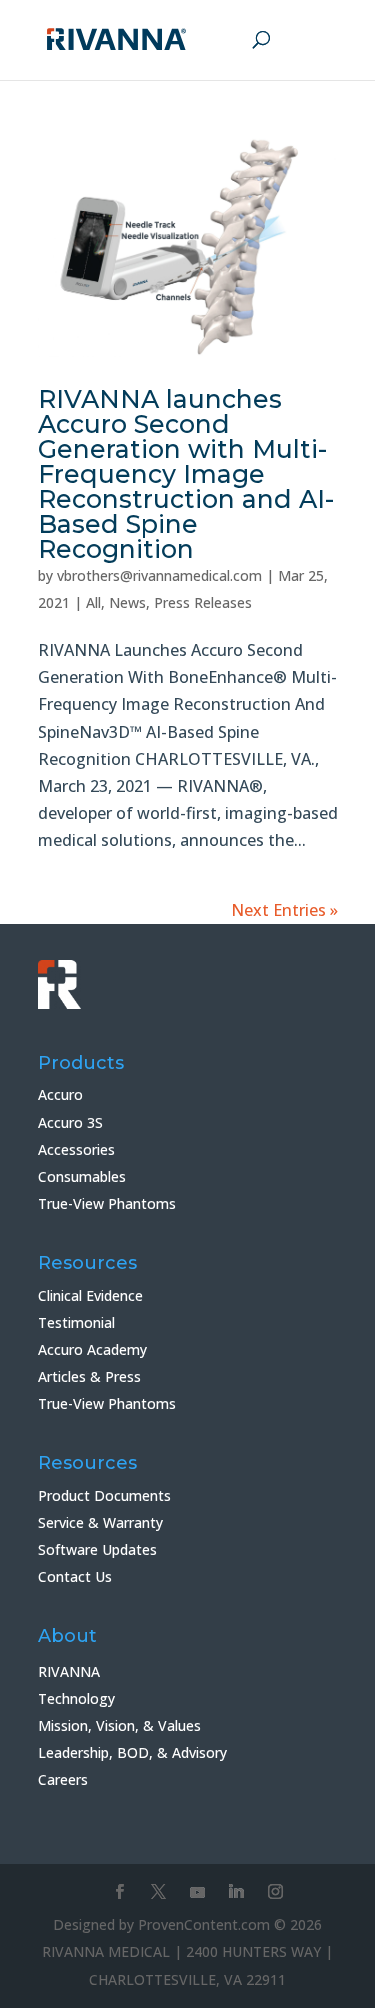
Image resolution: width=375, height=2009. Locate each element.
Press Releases (203, 602)
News (127, 602)
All (93, 602)
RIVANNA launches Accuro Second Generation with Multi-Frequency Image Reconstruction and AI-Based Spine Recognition (186, 474)
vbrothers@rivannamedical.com (159, 575)
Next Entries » (284, 910)
